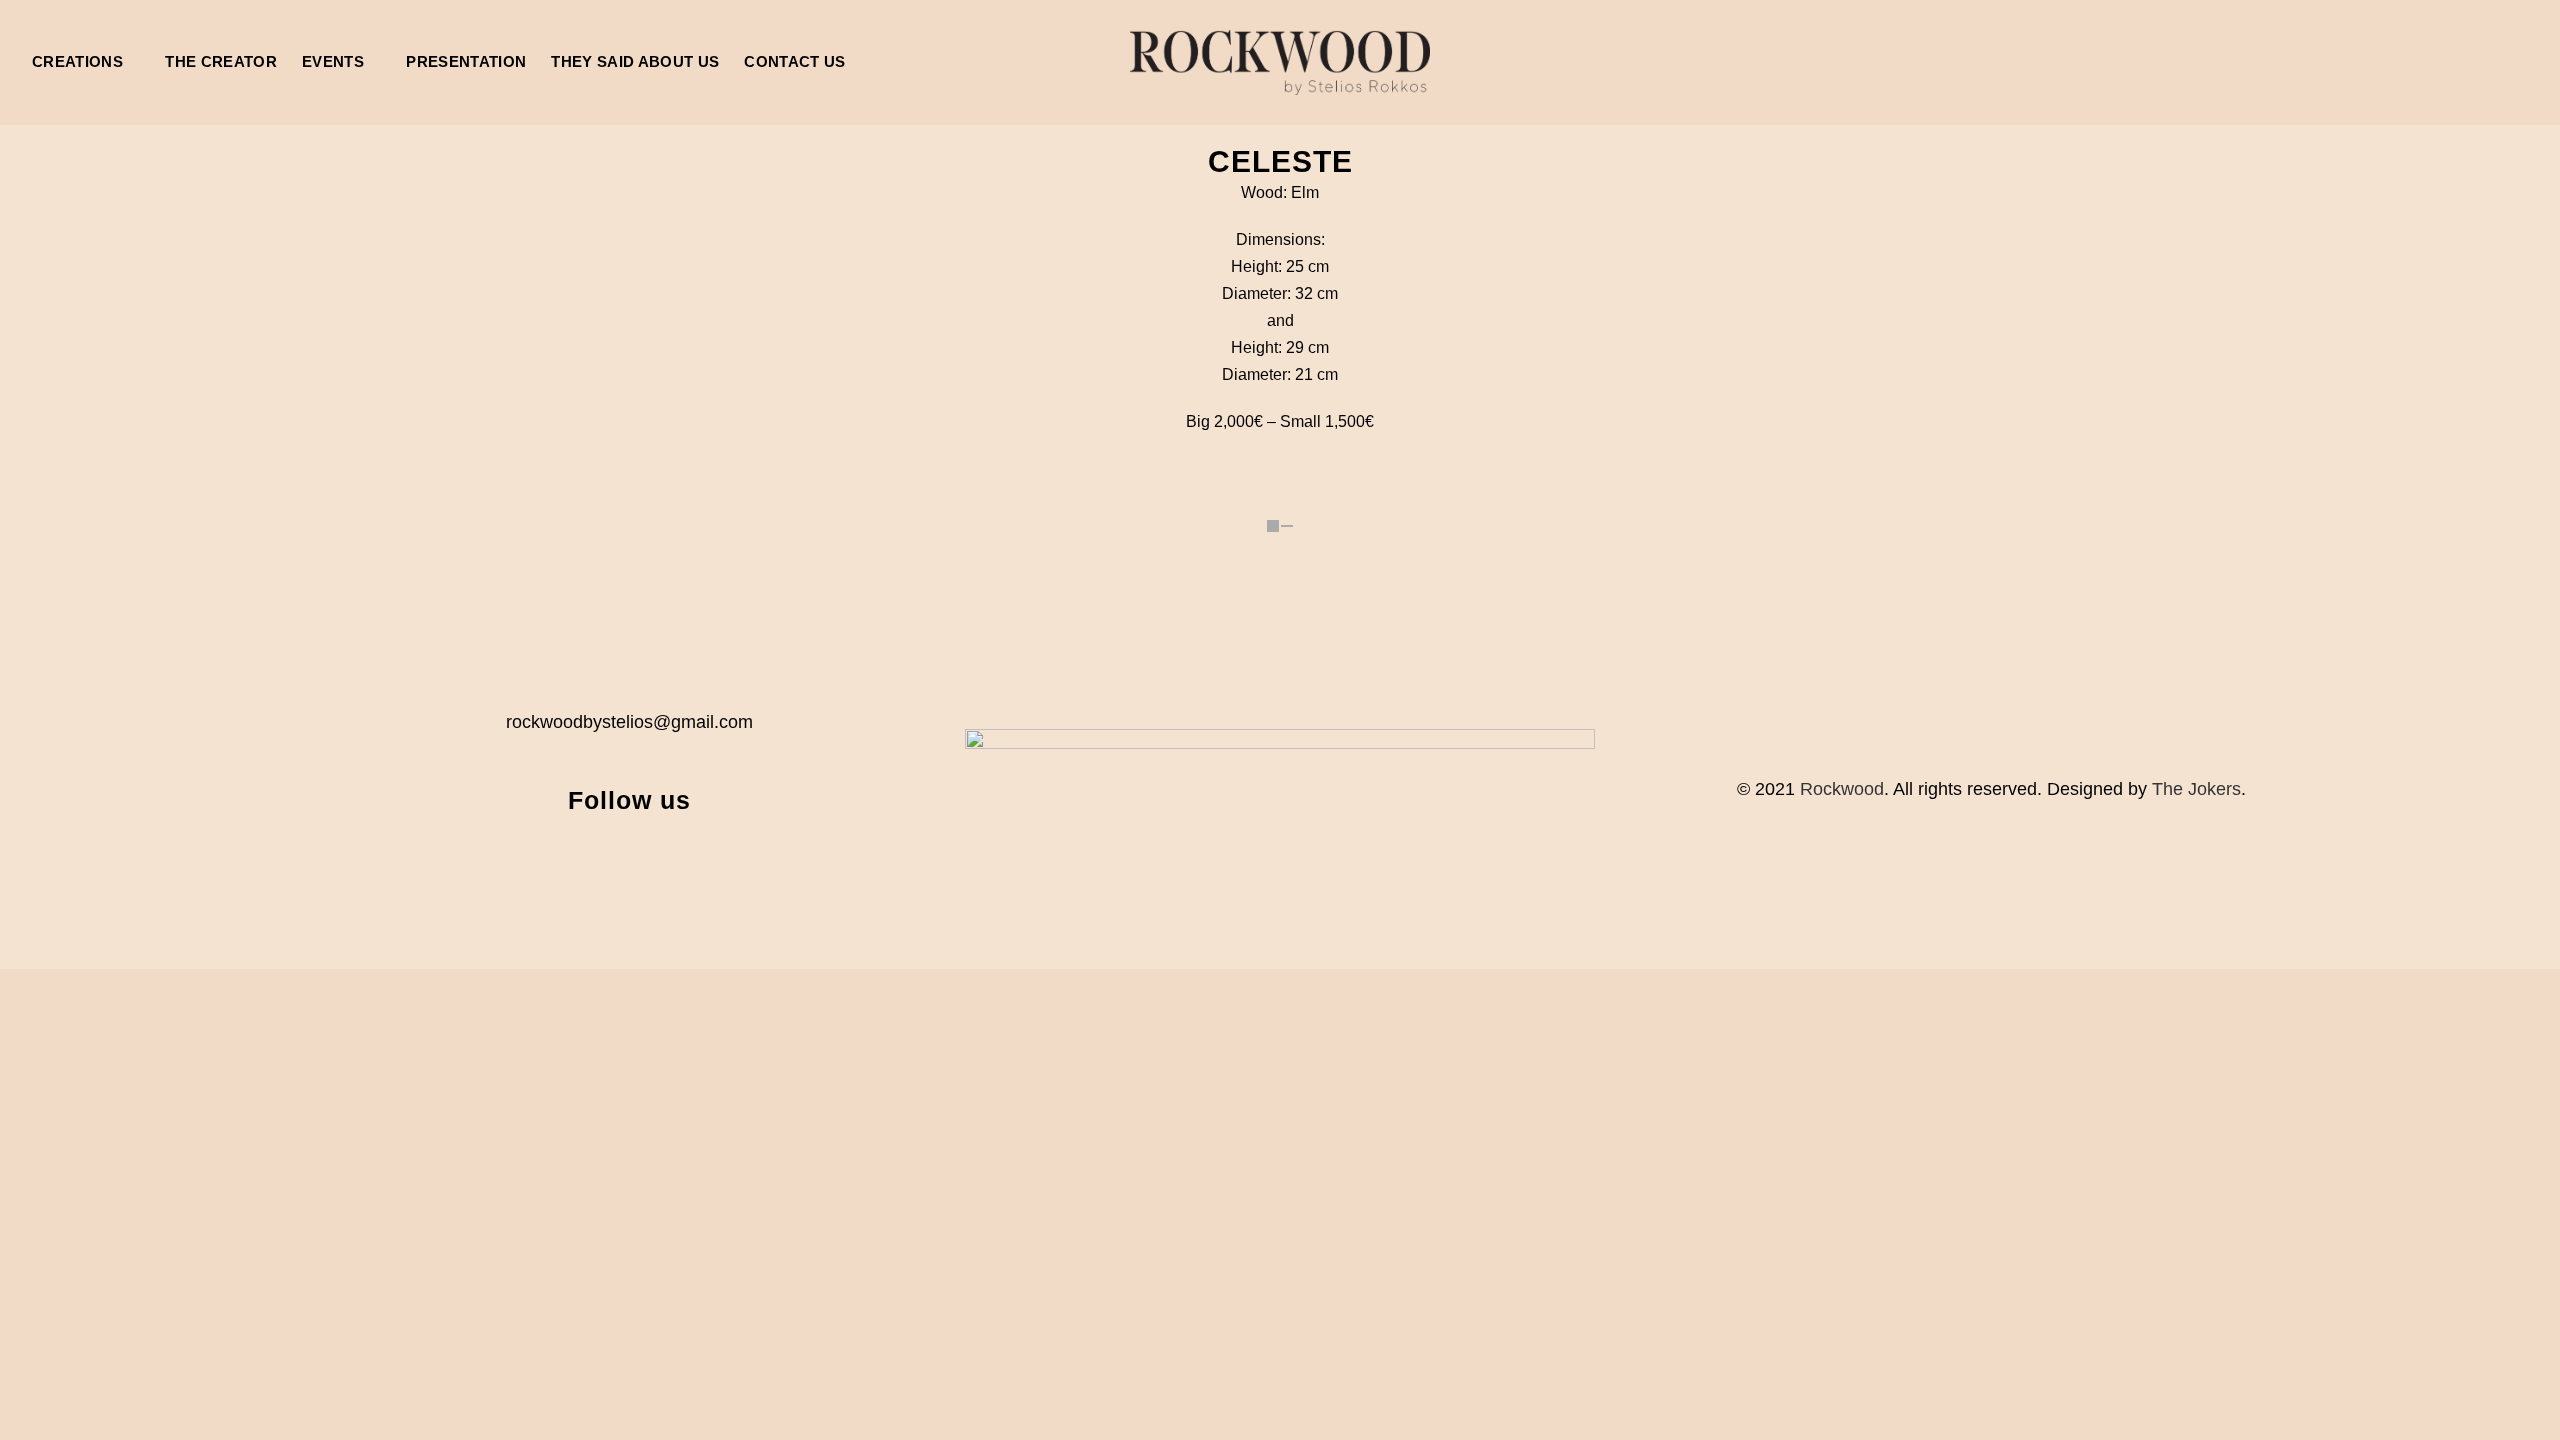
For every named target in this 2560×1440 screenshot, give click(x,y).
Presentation (466, 61)
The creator (221, 61)
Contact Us (794, 61)
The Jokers (2196, 789)
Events (333, 61)
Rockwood (1842, 789)
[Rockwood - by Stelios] (1280, 62)
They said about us (635, 61)
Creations (77, 61)
